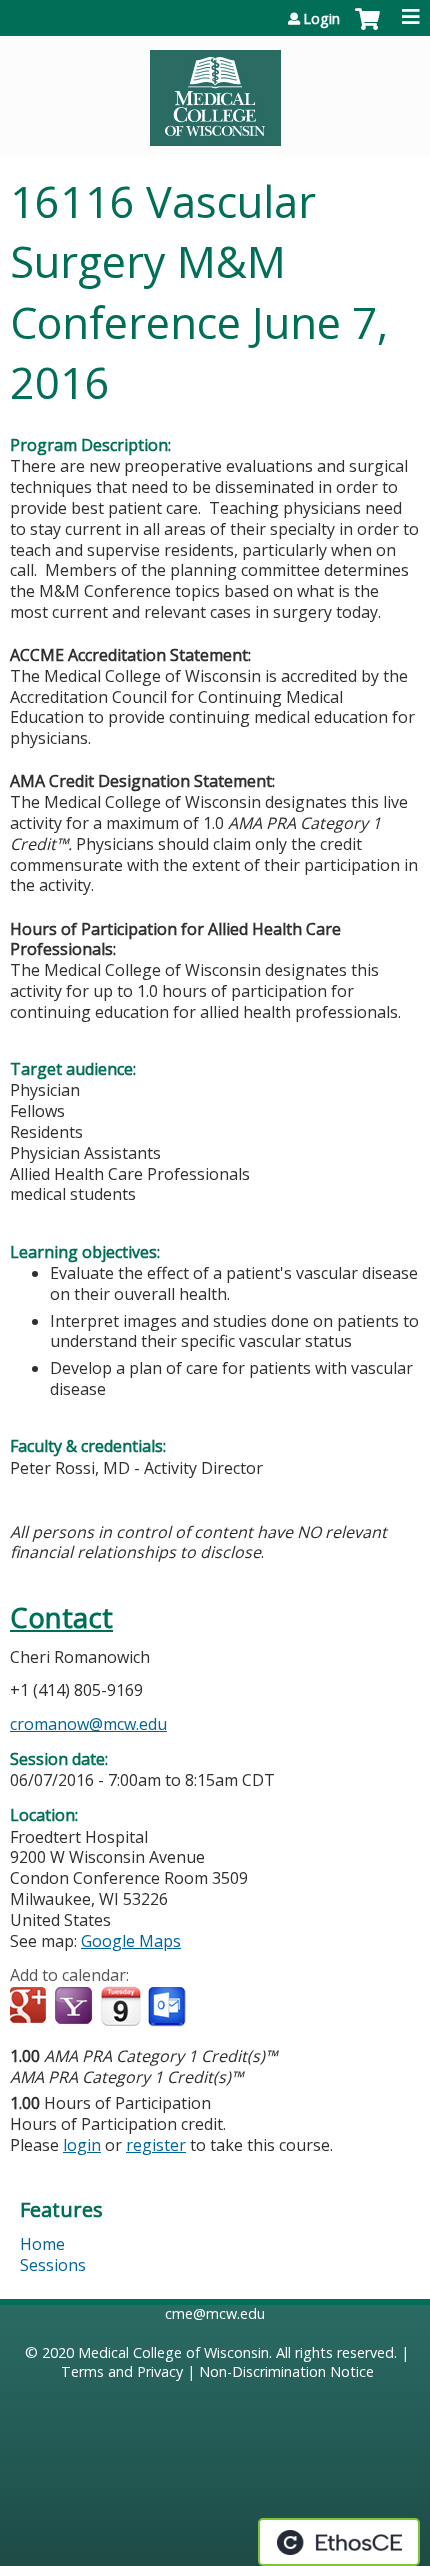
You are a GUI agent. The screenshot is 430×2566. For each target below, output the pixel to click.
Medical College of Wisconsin (173, 2352)
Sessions (53, 2265)
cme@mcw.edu (215, 2313)
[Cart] (367, 29)
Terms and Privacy (122, 2371)
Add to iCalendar (120, 2006)
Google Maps (131, 1941)
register (156, 2145)
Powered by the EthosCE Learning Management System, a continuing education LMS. (339, 2542)
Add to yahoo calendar (75, 2007)
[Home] (215, 91)
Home (42, 2244)
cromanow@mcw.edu (88, 1724)
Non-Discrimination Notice (286, 2371)
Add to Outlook (168, 2007)
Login (321, 19)
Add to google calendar (30, 2007)
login (82, 2145)
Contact (61, 1617)
